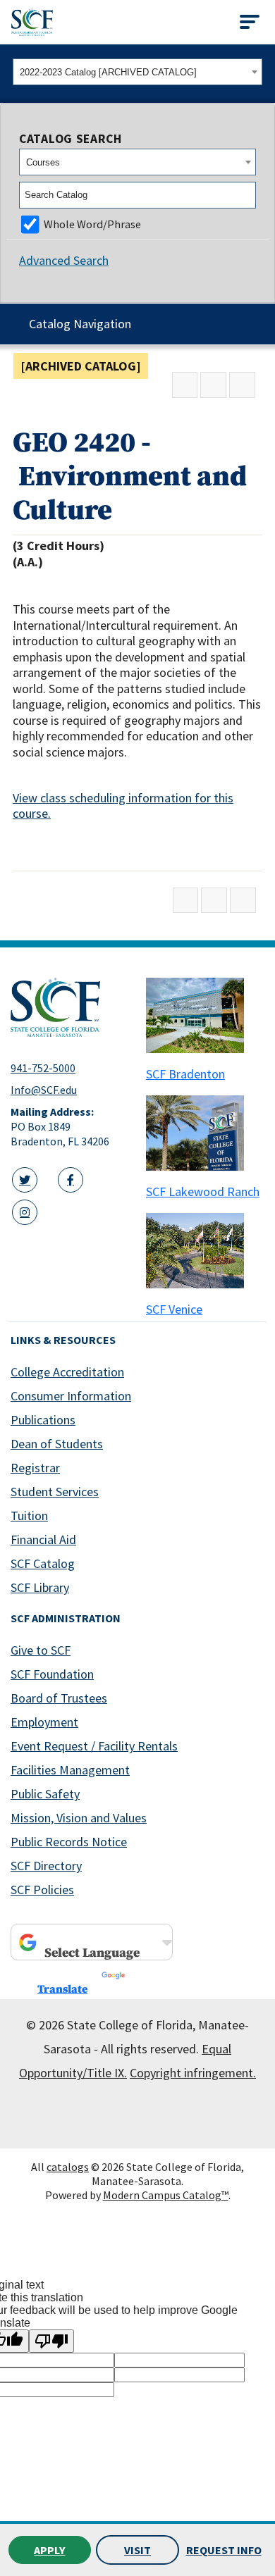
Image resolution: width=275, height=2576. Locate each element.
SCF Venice (174, 1309)
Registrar (35, 1468)
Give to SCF (41, 1650)
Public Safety (45, 1794)
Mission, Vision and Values (79, 1818)
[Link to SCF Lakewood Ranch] (205, 1133)
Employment (44, 1722)
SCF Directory (46, 1866)
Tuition (29, 1516)
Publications (43, 1420)
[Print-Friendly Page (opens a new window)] (213, 385)
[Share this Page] (185, 385)
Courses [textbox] (43, 162)
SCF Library (40, 1587)
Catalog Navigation (80, 324)
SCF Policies (42, 1890)
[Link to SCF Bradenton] (205, 1015)
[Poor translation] (51, 2341)
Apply (49, 2550)
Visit (137, 2550)
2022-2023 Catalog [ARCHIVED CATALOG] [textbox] (108, 72)
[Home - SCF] (70, 1007)
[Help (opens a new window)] (242, 385)
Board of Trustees (59, 1698)
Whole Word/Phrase (92, 224)
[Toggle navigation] (250, 22)
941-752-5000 (43, 1068)
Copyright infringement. (193, 2073)
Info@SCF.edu (44, 1090)
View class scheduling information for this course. (123, 806)
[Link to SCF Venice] (205, 1251)
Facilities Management (70, 1770)
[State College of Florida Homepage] (32, 22)
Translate (62, 1989)
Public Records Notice (69, 1842)
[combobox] (137, 72)
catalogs (68, 2167)
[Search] (246, 195)
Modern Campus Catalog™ (166, 2195)
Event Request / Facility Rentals (94, 1746)
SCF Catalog (43, 1563)
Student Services (55, 1492)
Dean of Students (57, 1444)
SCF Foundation (52, 1674)
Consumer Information (71, 1396)
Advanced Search (64, 260)
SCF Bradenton (185, 1074)
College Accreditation (67, 1372)
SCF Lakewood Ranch (203, 1191)
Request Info (224, 2550)
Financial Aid (43, 1539)
